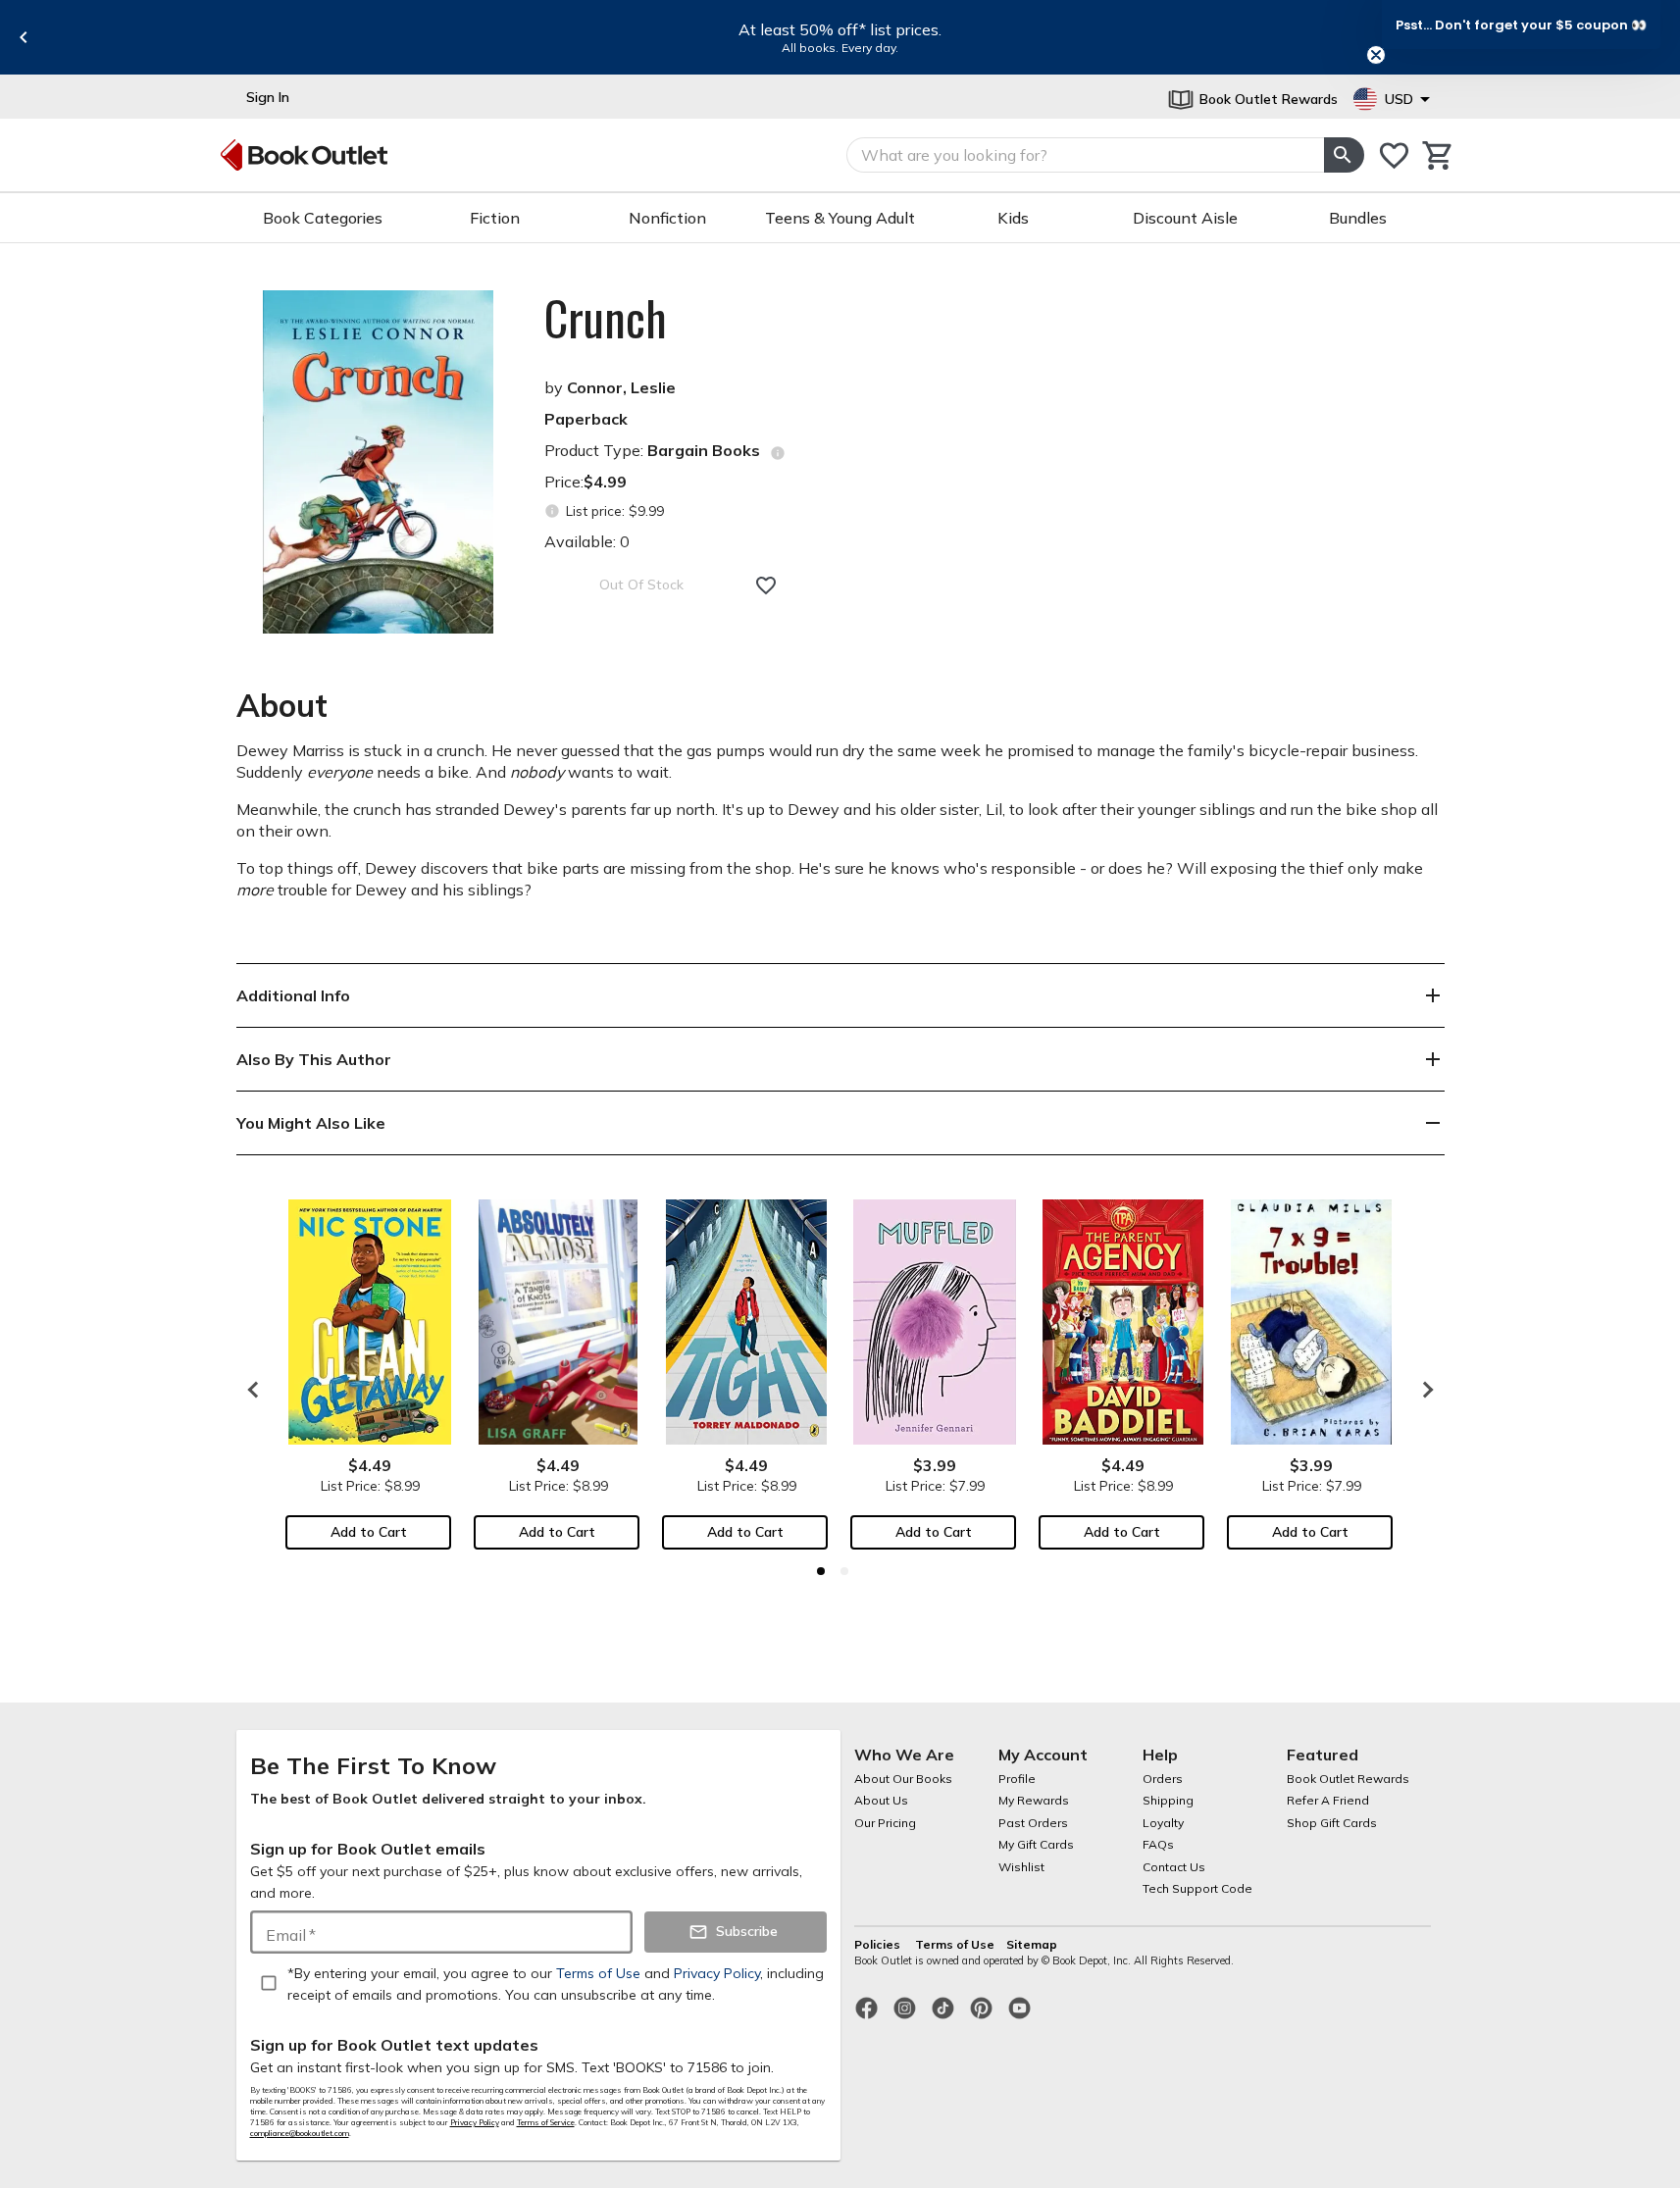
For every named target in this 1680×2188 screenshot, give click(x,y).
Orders (1163, 1779)
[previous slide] (24, 37)
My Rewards (1034, 1800)
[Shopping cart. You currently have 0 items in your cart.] (1438, 155)
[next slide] (1423, 1390)
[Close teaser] (1376, 55)
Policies (879, 1944)
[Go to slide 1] (821, 1571)
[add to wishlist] (766, 585)
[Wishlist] (1394, 155)
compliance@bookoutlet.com (300, 2133)
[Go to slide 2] (844, 1571)
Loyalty (1163, 1823)
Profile (1017, 1779)
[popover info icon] (778, 453)
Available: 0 (587, 541)
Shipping (1168, 1800)
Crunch (606, 318)
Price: (585, 482)
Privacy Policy (475, 2122)
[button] (1521, 25)
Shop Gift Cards (1332, 1823)
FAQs (1158, 1844)
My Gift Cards (1036, 1844)
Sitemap (1032, 1944)
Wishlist (1021, 1867)
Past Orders (1033, 1823)
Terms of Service (546, 2122)
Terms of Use (955, 1944)
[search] (1344, 155)
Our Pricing (885, 1823)
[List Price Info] (553, 511)
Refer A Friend (1328, 1800)
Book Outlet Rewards (1348, 1779)
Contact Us (1174, 1867)
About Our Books (903, 1779)
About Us (881, 1800)
